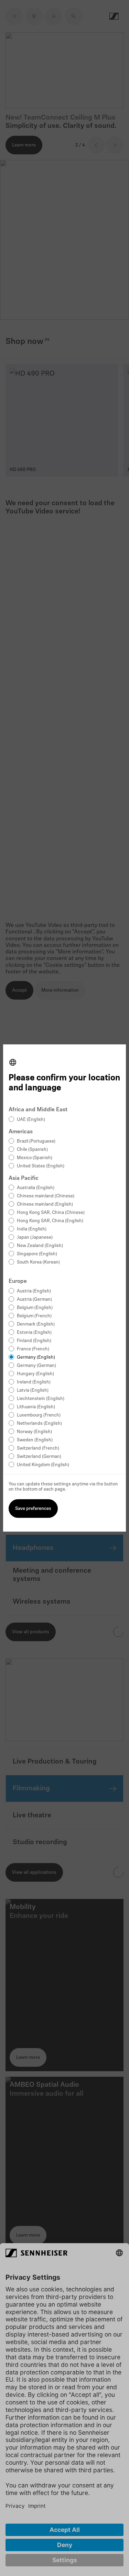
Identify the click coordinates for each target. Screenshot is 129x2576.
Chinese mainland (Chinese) (46, 1196)
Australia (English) (36, 1188)
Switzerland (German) (39, 1457)
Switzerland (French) (38, 1448)
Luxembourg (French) (39, 1415)
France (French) (33, 1349)
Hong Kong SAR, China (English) (50, 1221)
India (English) (32, 1229)
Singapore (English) (37, 1254)
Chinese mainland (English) (45, 1204)
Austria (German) (34, 1300)
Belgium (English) (35, 1308)
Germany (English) (36, 1357)
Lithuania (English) (36, 1407)
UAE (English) (31, 1120)
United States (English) (41, 1166)
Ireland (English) (34, 1382)
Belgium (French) (34, 1316)
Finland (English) (34, 1341)
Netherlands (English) (39, 1424)
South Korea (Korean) (38, 1262)
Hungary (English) (35, 1374)
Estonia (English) (34, 1333)
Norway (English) (34, 1432)
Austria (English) (34, 1291)
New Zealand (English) (40, 1246)
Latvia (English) (33, 1391)
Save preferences (33, 1509)
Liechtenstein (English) (41, 1399)
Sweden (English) (35, 1440)
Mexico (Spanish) (35, 1158)
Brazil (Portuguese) (36, 1141)
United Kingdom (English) (43, 1465)
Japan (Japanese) (35, 1238)
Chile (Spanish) (32, 1150)
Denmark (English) (36, 1324)
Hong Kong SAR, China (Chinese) (51, 1213)
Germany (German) (36, 1366)
